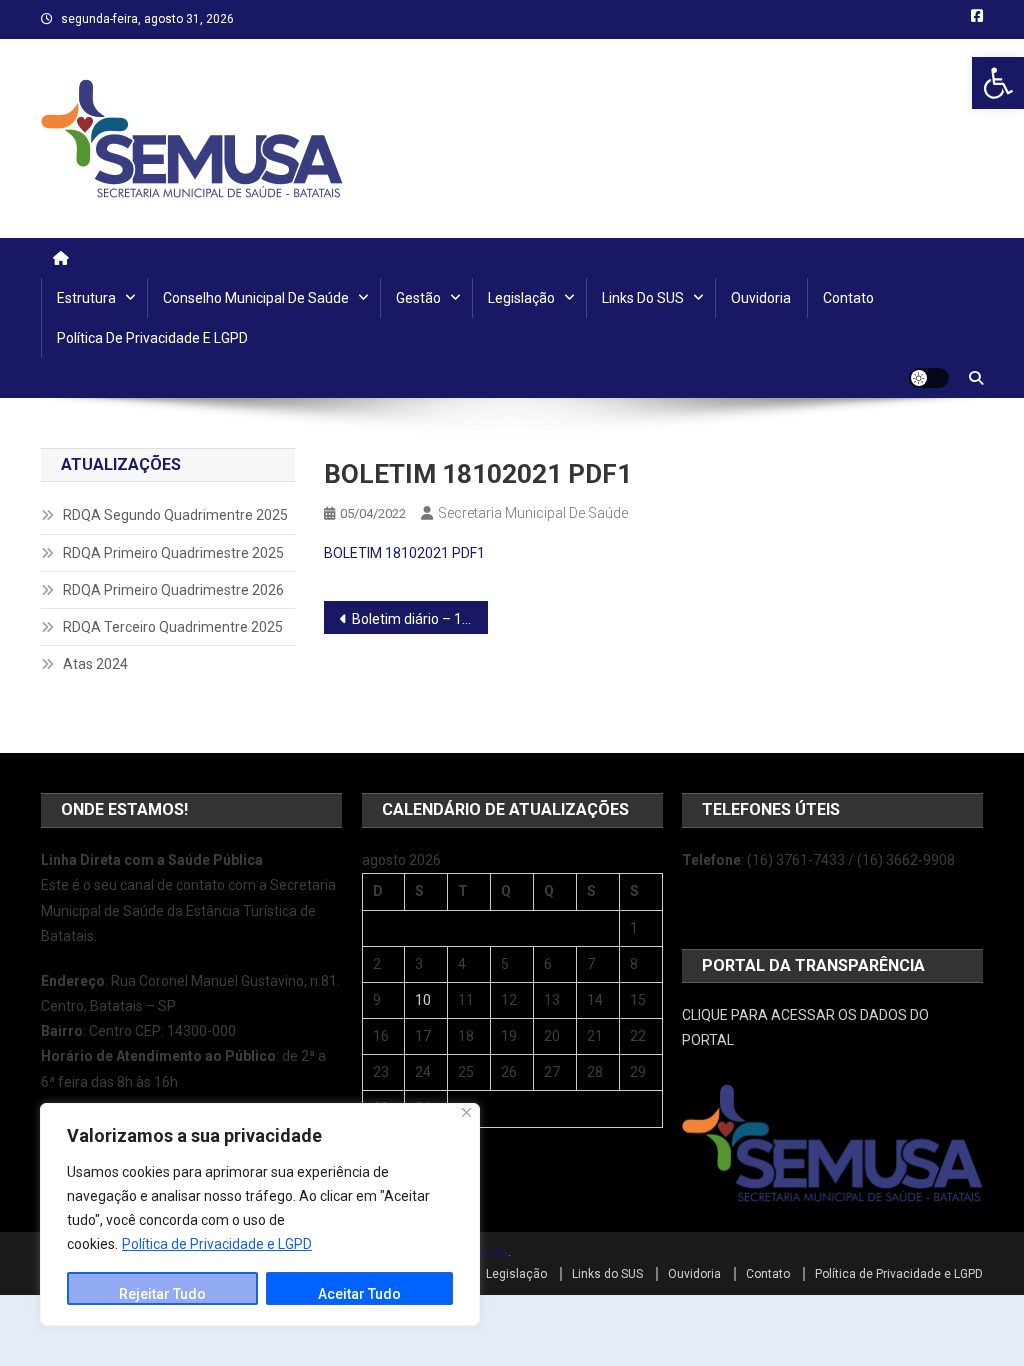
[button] (998, 83)
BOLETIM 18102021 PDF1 (404, 553)
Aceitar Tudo (359, 1294)
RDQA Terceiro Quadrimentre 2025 (173, 627)
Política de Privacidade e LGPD (217, 1244)
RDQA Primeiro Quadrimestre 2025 (173, 553)
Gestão (418, 298)
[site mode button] (929, 378)
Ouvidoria (761, 298)
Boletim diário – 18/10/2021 (420, 619)
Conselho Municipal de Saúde (256, 298)
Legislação (521, 298)
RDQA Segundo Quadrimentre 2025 (175, 515)
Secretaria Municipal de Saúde (533, 513)
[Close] (466, 1112)
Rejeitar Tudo (162, 1294)
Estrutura (86, 298)
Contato (848, 298)
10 (423, 1000)
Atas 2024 (95, 664)
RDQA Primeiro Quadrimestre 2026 (173, 590)
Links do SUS (643, 298)
